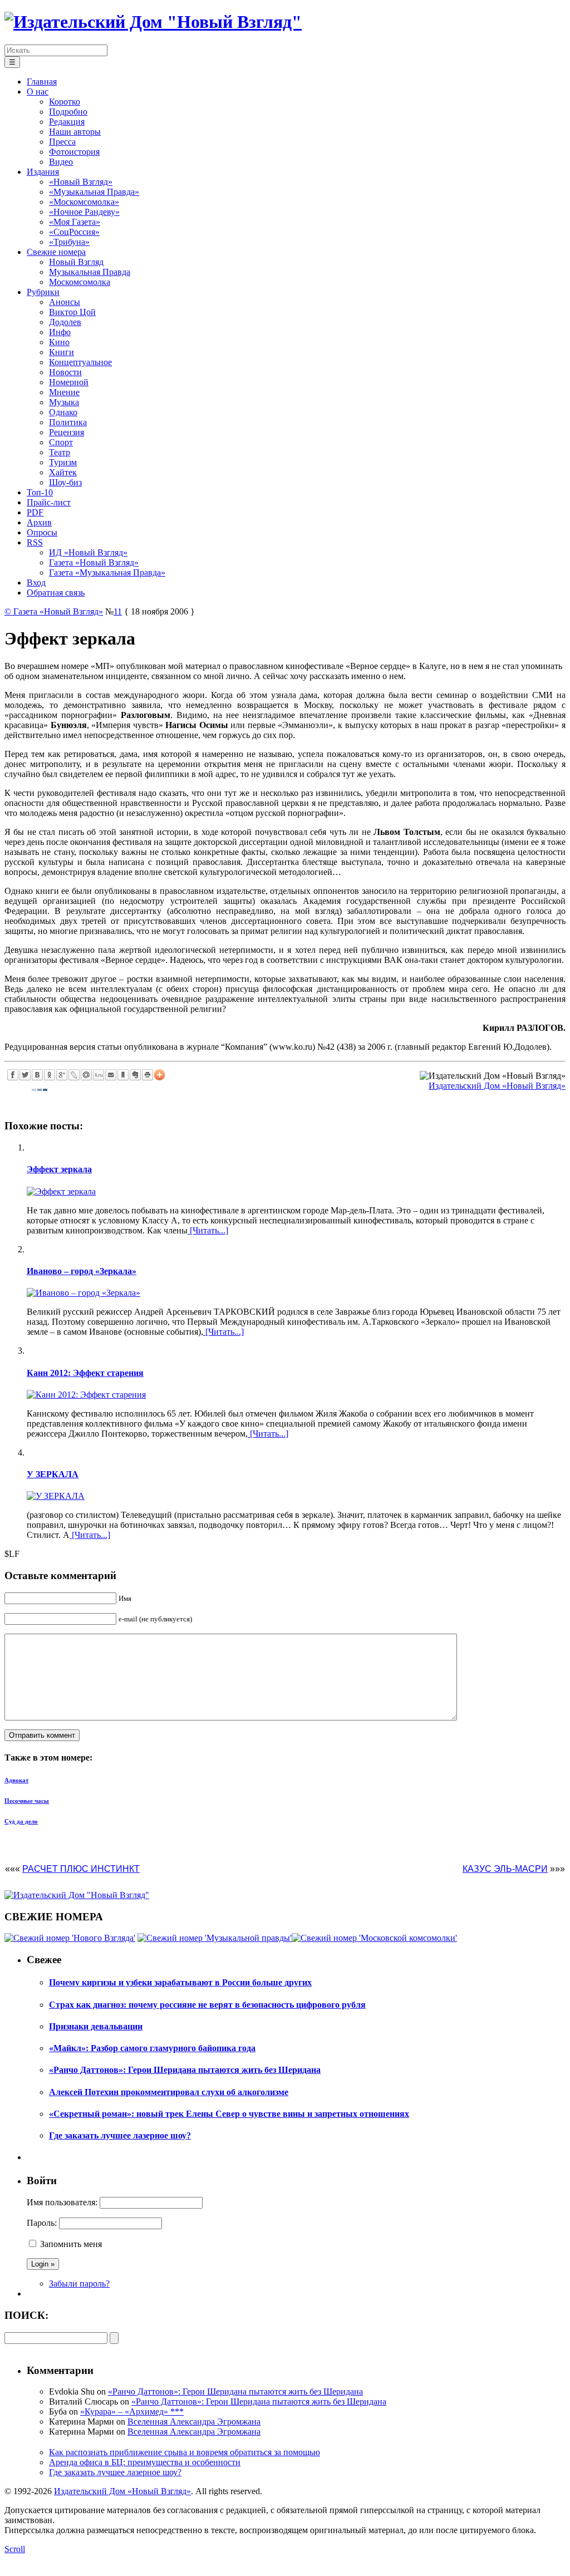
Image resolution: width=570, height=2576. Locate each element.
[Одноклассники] (50, 1075)
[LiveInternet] (99, 1075)
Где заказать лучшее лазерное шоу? (115, 2472)
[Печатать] (148, 1075)
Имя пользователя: (62, 2202)
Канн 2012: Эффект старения (85, 1373)
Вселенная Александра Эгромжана (194, 2422)
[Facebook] (13, 1075)
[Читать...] (208, 1230)
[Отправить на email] (111, 1075)
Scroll (15, 2549)
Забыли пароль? (79, 2284)
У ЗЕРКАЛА (53, 1474)
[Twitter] (25, 1075)
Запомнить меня (71, 2244)
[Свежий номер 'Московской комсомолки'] (374, 1938)
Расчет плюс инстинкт (81, 1869)
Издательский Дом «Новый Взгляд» (497, 1086)
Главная (42, 82)
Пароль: (42, 2223)
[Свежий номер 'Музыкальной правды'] (215, 1938)
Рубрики (43, 292)
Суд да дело (21, 1821)
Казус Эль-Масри (505, 1869)
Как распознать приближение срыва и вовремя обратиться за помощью (185, 2452)
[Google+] (62, 1075)
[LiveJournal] (74, 1075)
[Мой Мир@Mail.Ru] (86, 1075)
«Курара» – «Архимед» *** (132, 2412)
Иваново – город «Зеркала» (82, 1271)
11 (118, 611)
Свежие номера (56, 252)
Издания (43, 172)
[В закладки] (123, 1075)
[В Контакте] (37, 1075)
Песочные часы (27, 1801)
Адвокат (16, 1780)
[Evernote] (135, 1075)
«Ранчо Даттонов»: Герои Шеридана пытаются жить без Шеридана (235, 2391)
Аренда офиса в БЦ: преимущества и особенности (145, 2462)
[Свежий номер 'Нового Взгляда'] (70, 1938)
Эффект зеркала (59, 1169)
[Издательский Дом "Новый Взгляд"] (77, 1895)
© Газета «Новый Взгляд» (54, 611)
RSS (35, 542)
